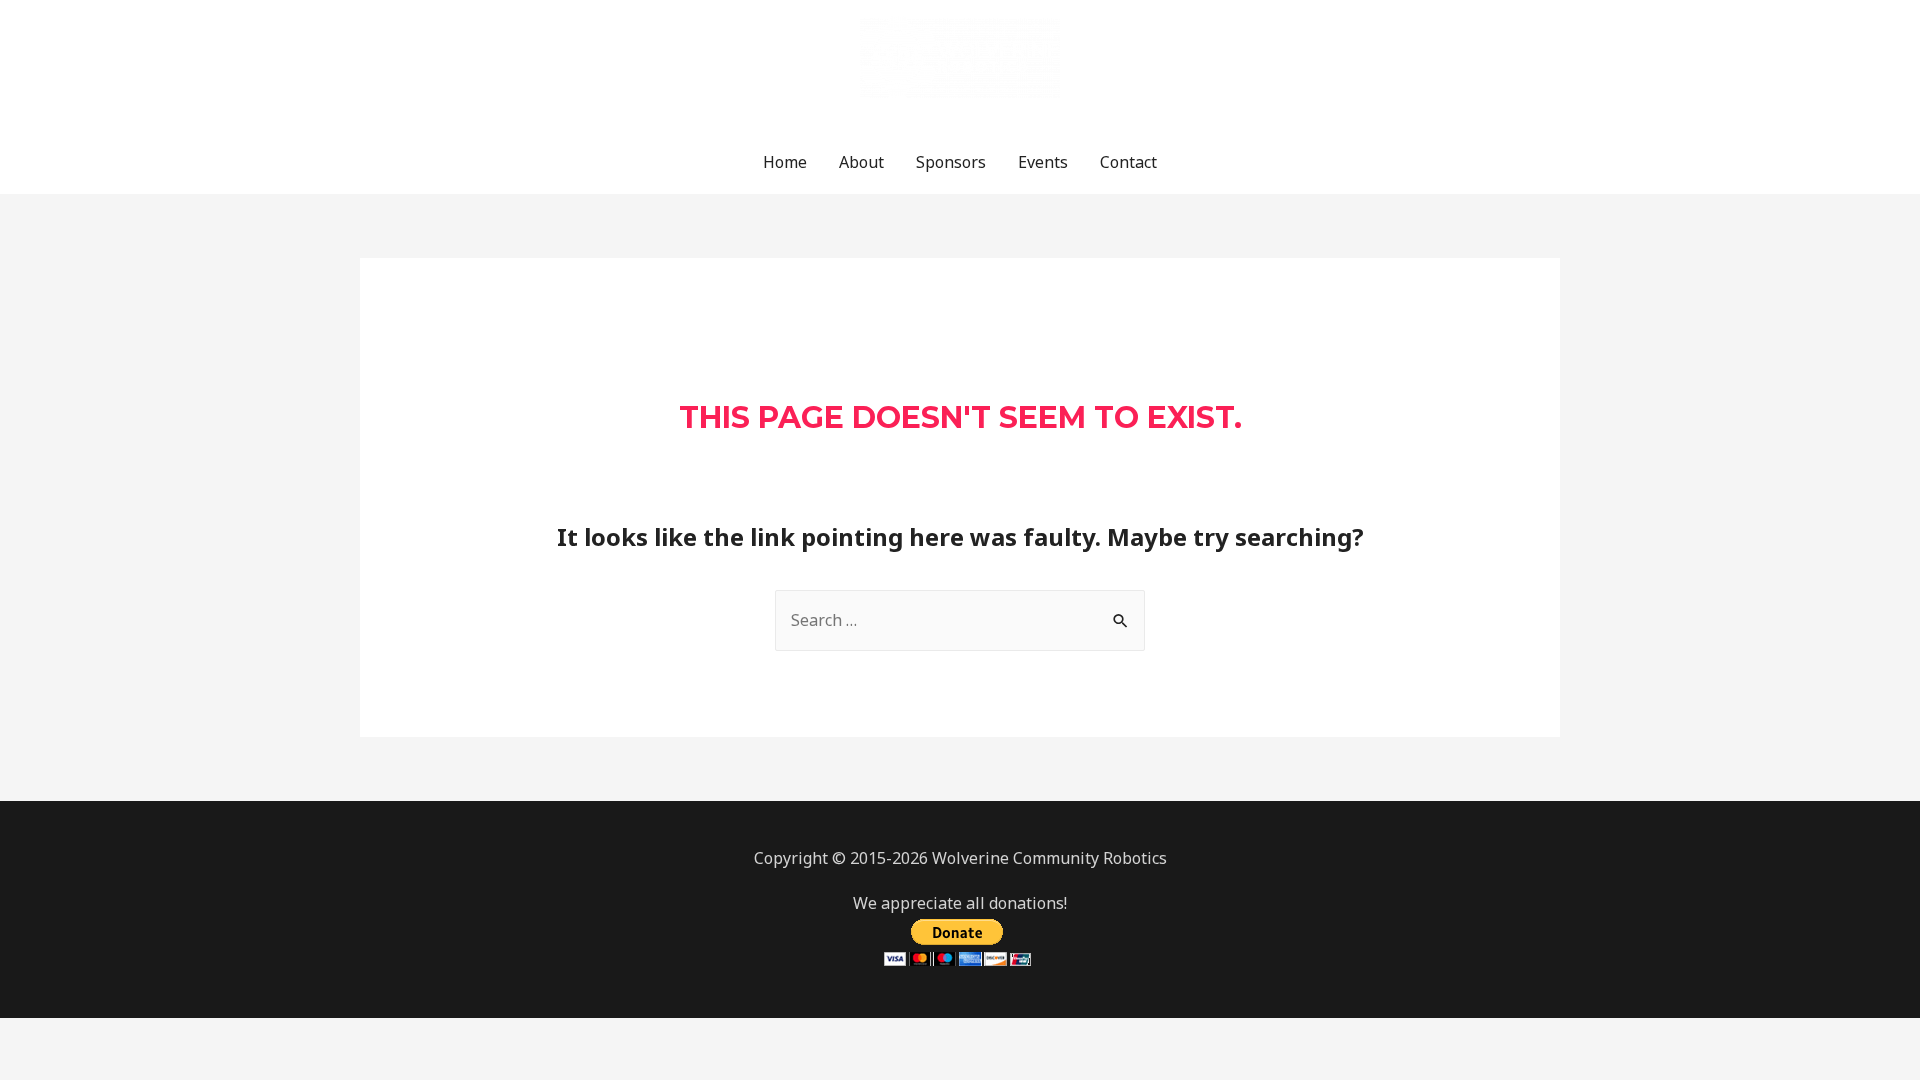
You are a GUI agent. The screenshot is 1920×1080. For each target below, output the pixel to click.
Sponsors (951, 162)
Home (785, 162)
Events (1043, 162)
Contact (1128, 162)
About (861, 162)
